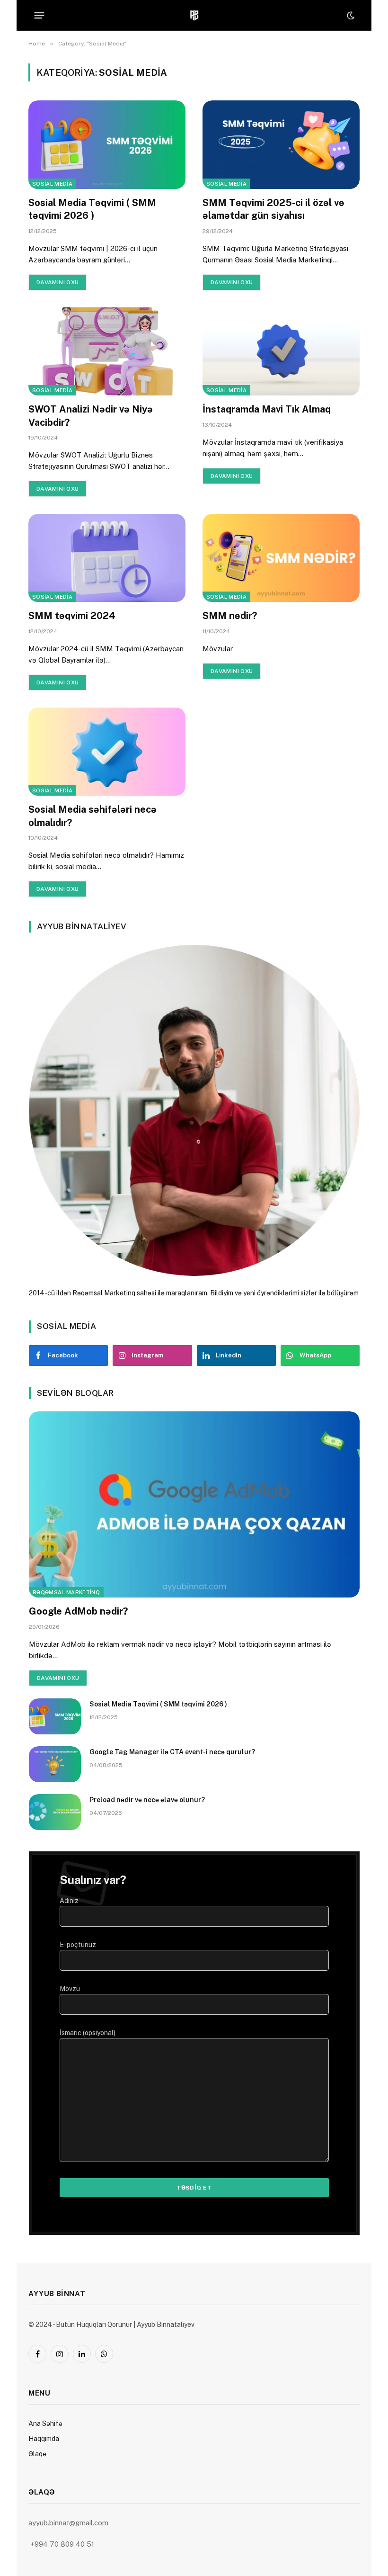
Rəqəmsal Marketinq (66, 1592)
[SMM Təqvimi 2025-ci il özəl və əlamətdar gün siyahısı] (281, 145)
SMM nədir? (230, 616)
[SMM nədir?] (281, 558)
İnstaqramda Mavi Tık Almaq (267, 409)
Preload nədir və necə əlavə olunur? (147, 1800)
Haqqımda (44, 2439)
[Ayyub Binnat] (194, 15)
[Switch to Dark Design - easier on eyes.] (350, 16)
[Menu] (40, 16)
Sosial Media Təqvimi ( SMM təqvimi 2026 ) (92, 209)
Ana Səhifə (45, 2423)
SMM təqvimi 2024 (72, 616)
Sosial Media (52, 184)
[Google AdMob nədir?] (194, 1504)
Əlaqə (37, 2454)
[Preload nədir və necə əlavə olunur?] (55, 1812)
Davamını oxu (57, 282)
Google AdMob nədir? (78, 1611)
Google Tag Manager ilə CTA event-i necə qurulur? (172, 1752)
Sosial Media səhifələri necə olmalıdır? (93, 816)
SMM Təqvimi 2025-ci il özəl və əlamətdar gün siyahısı (273, 209)
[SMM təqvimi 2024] (107, 558)
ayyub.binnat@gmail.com (69, 2523)
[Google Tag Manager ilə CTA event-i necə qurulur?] (55, 1764)
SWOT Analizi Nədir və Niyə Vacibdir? (91, 416)
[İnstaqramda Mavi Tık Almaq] (281, 352)
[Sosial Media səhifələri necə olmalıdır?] (107, 752)
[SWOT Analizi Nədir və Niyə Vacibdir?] (107, 352)
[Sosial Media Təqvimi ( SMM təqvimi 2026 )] (107, 145)
